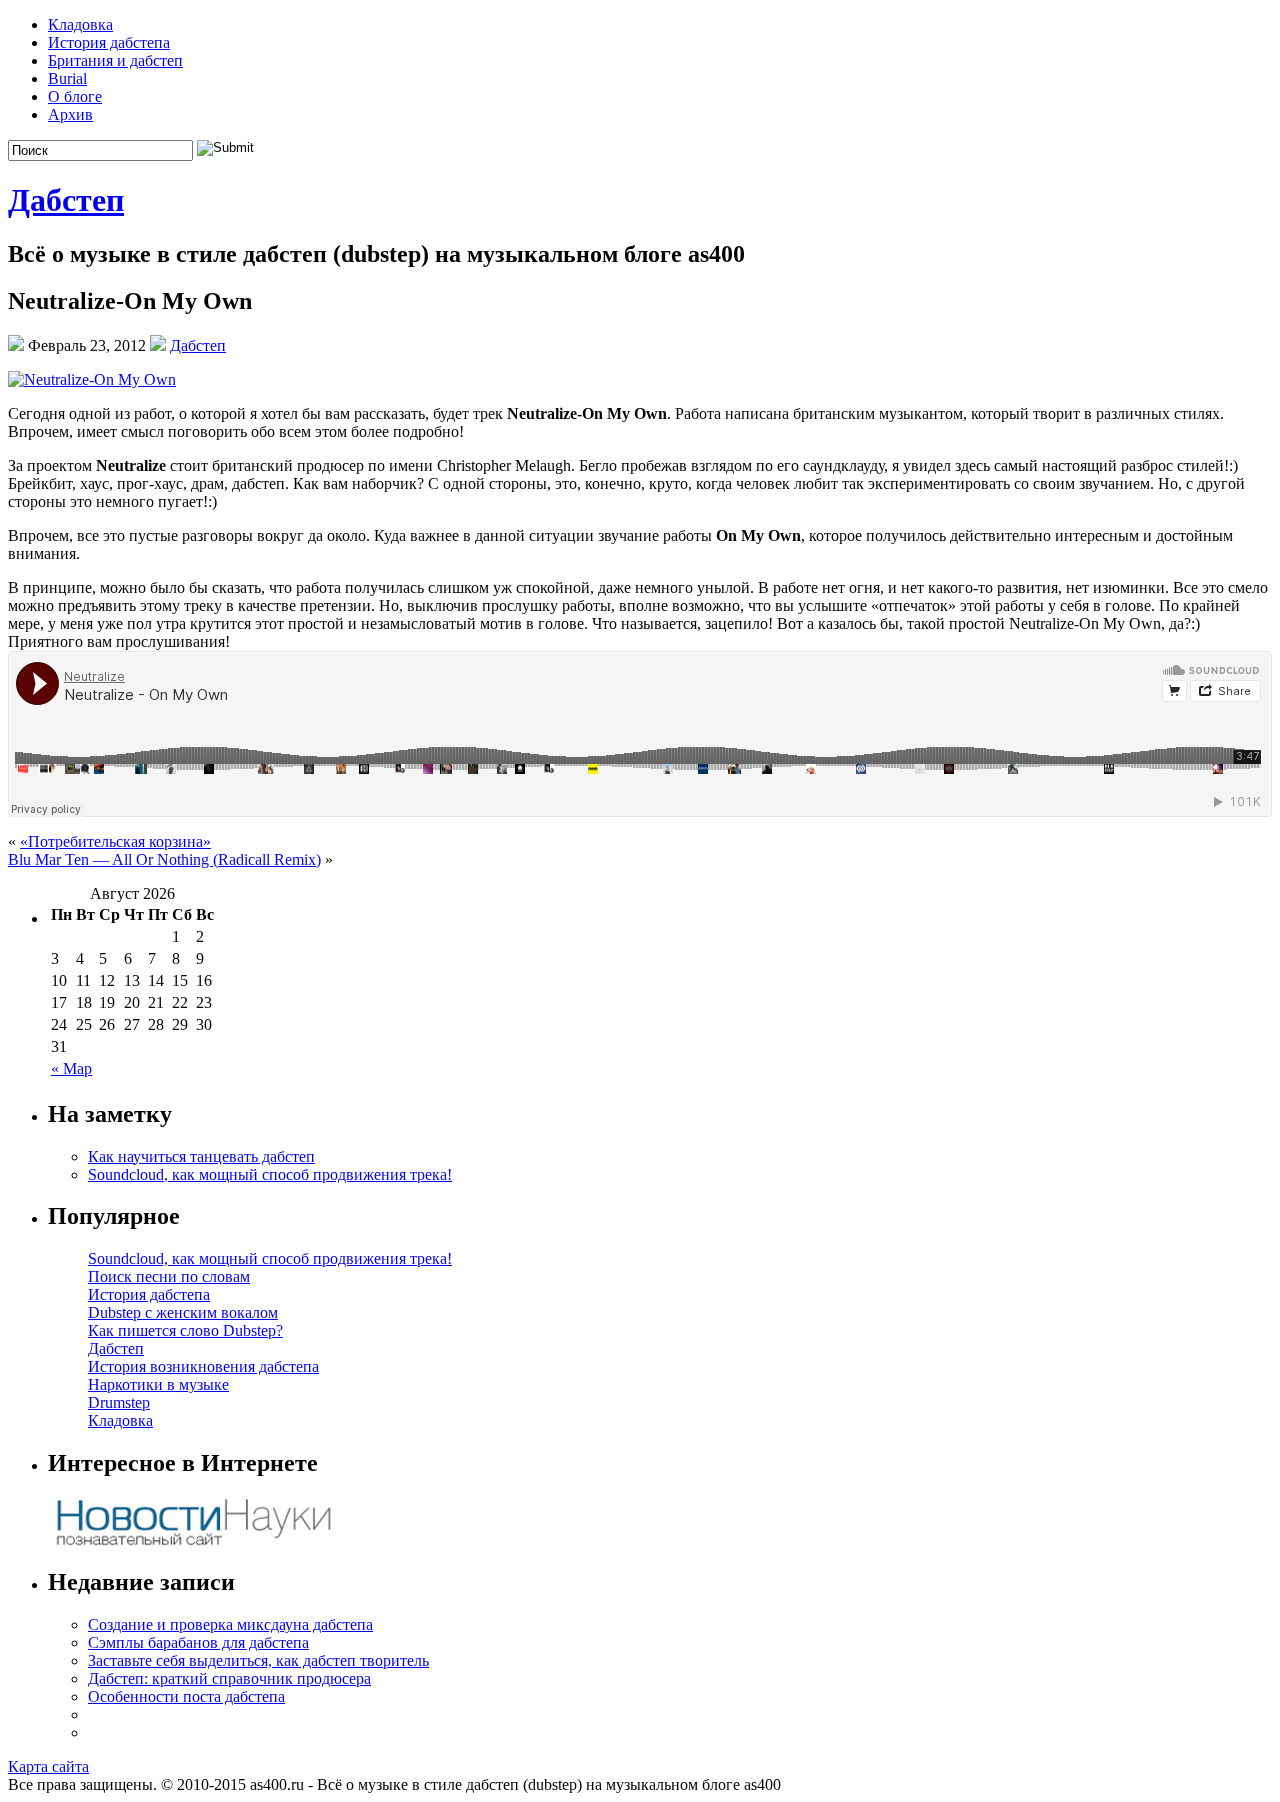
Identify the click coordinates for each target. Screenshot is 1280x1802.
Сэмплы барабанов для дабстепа (198, 1642)
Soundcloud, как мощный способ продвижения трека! (270, 1174)
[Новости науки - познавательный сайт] (193, 1543)
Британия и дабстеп (115, 60)
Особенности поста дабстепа (186, 1696)
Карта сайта (48, 1766)
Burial (67, 78)
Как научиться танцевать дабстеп (201, 1156)
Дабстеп (66, 200)
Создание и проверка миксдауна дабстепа (230, 1624)
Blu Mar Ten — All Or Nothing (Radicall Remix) (164, 859)
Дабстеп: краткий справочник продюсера (229, 1678)
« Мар (71, 1068)
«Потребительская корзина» (115, 841)
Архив (70, 114)
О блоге (75, 96)
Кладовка (80, 24)
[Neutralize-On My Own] (92, 379)
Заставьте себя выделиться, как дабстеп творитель (258, 1660)
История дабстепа (109, 42)
